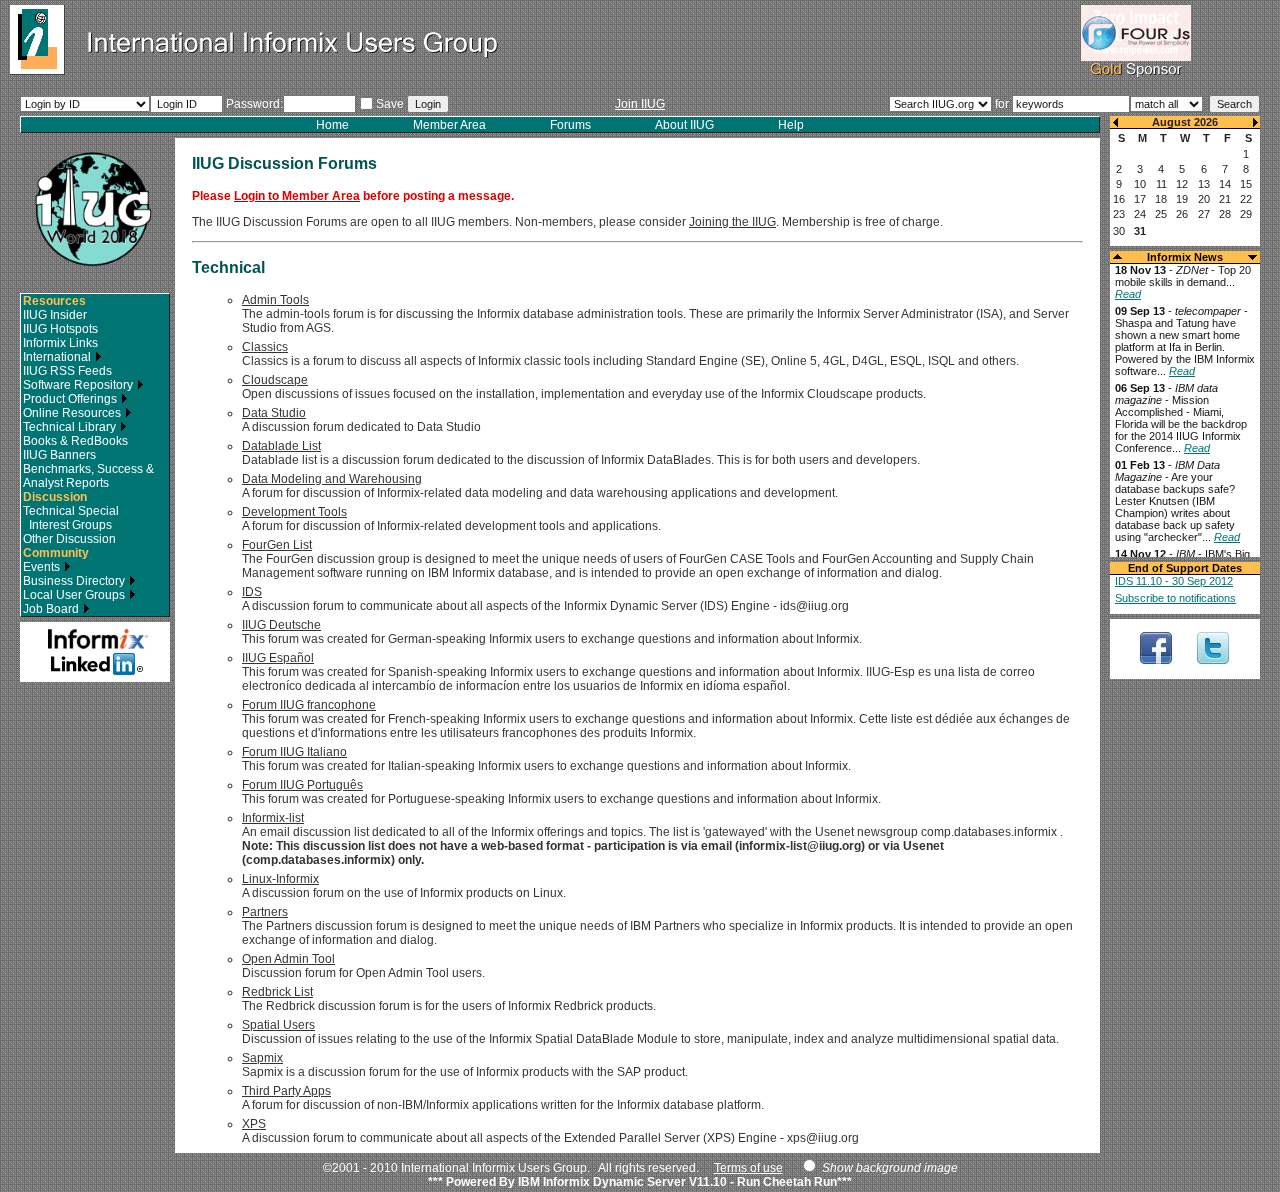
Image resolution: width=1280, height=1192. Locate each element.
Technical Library (71, 427)
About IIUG (684, 125)
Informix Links (60, 343)
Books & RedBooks (75, 441)
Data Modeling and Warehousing (332, 479)
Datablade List (281, 446)
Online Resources (73, 413)
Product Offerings (71, 399)
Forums (570, 125)
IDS (252, 592)
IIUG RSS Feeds (67, 371)
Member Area (449, 125)
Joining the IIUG (732, 222)
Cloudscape (275, 380)
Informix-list (273, 818)
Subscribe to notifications (1175, 598)
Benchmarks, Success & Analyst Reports (88, 476)
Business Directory (75, 581)
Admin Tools (275, 300)
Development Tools (294, 512)
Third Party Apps (286, 1091)
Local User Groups (75, 595)
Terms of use (748, 1168)
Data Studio (274, 413)
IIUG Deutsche (281, 625)
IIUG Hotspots (60, 329)
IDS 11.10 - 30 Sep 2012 (1174, 581)
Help (791, 125)
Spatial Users (278, 1025)
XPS (254, 1124)
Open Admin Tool (288, 959)
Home (332, 125)
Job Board (52, 609)
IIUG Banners (59, 455)
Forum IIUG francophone (309, 705)
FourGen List (277, 545)
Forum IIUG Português (302, 785)
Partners (265, 912)
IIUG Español (278, 658)
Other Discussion (69, 539)
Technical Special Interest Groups (71, 518)
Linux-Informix (280, 879)
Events (43, 567)
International (58, 357)
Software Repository (79, 385)
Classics (265, 347)
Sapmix (262, 1058)
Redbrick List (277, 992)
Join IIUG (640, 104)
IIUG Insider (55, 315)
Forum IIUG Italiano (294, 752)
